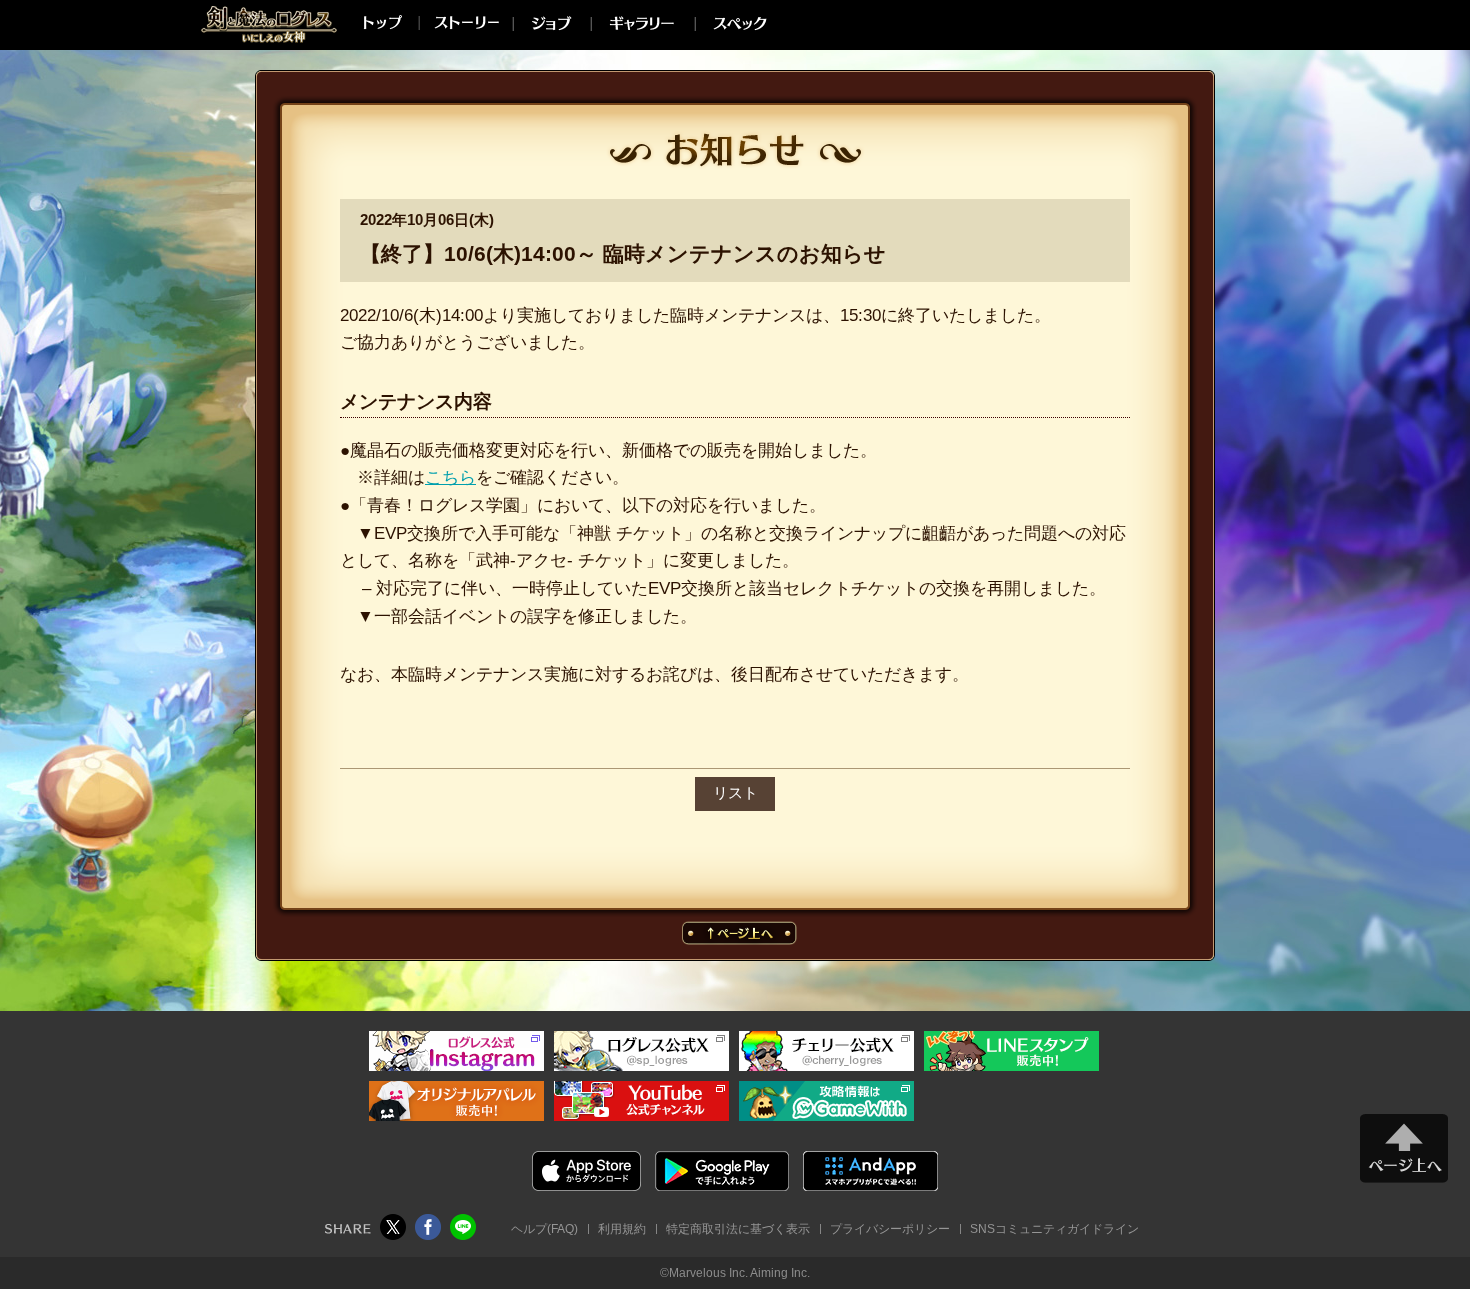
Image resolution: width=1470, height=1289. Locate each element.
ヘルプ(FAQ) (544, 1229)
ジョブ (549, 22)
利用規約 (622, 1229)
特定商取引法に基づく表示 (738, 1229)
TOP (379, 22)
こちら (450, 477)
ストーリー (463, 22)
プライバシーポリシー (890, 1229)
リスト (735, 793)
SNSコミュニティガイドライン (1054, 1229)
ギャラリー (640, 22)
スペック (739, 22)
